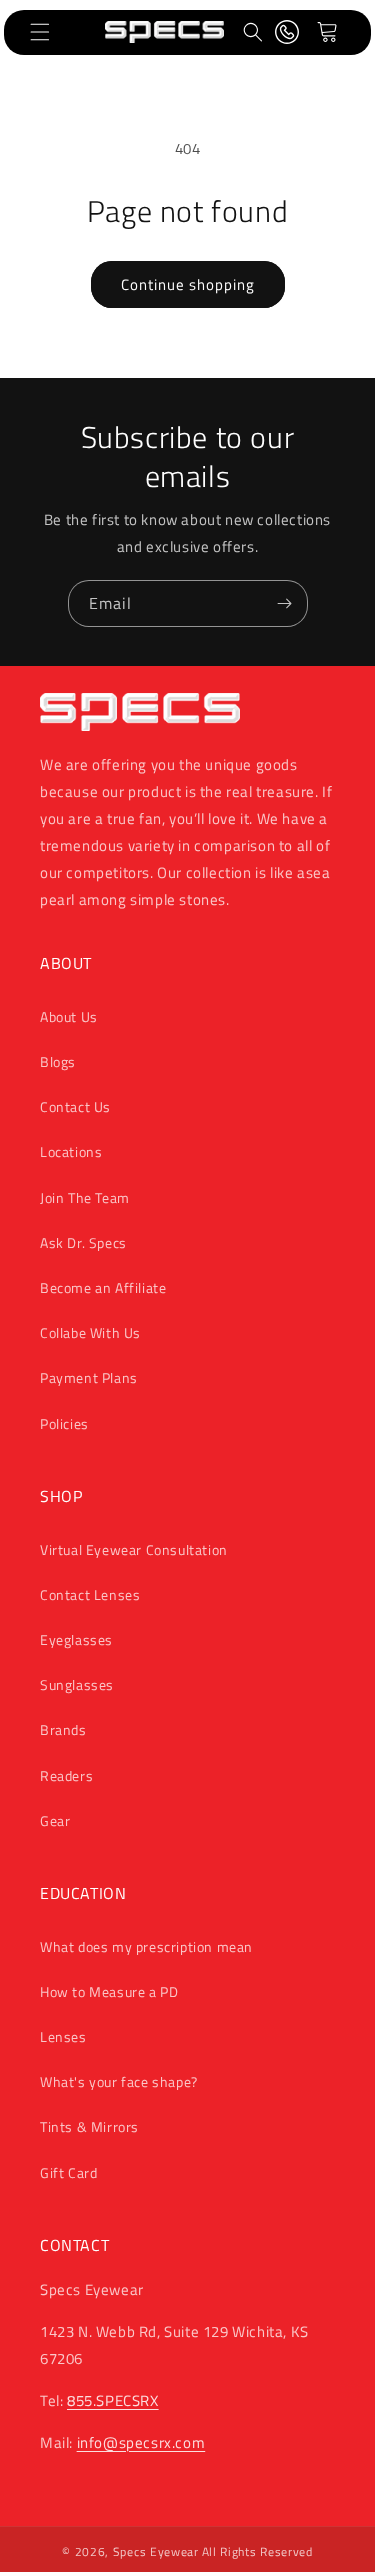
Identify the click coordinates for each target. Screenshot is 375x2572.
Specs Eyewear (156, 2551)
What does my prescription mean (146, 1946)
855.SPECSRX (113, 2400)
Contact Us (75, 1106)
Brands (63, 1729)
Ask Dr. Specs (83, 1242)
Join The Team (85, 1197)
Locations (71, 1151)
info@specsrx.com (141, 2442)
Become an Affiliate (103, 1287)
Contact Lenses (90, 1594)
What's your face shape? (119, 2081)
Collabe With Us (90, 1332)
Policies (64, 1423)
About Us (69, 1016)
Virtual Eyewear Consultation (134, 1549)
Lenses (63, 2036)
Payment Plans (89, 1377)
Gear (55, 1820)
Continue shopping (188, 284)
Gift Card (68, 2172)
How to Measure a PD (109, 1991)
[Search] (253, 32)
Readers (66, 1775)
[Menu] (40, 32)
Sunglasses (77, 1684)
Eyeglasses (76, 1639)
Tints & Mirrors (89, 2126)
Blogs (58, 1061)
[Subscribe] (285, 603)
